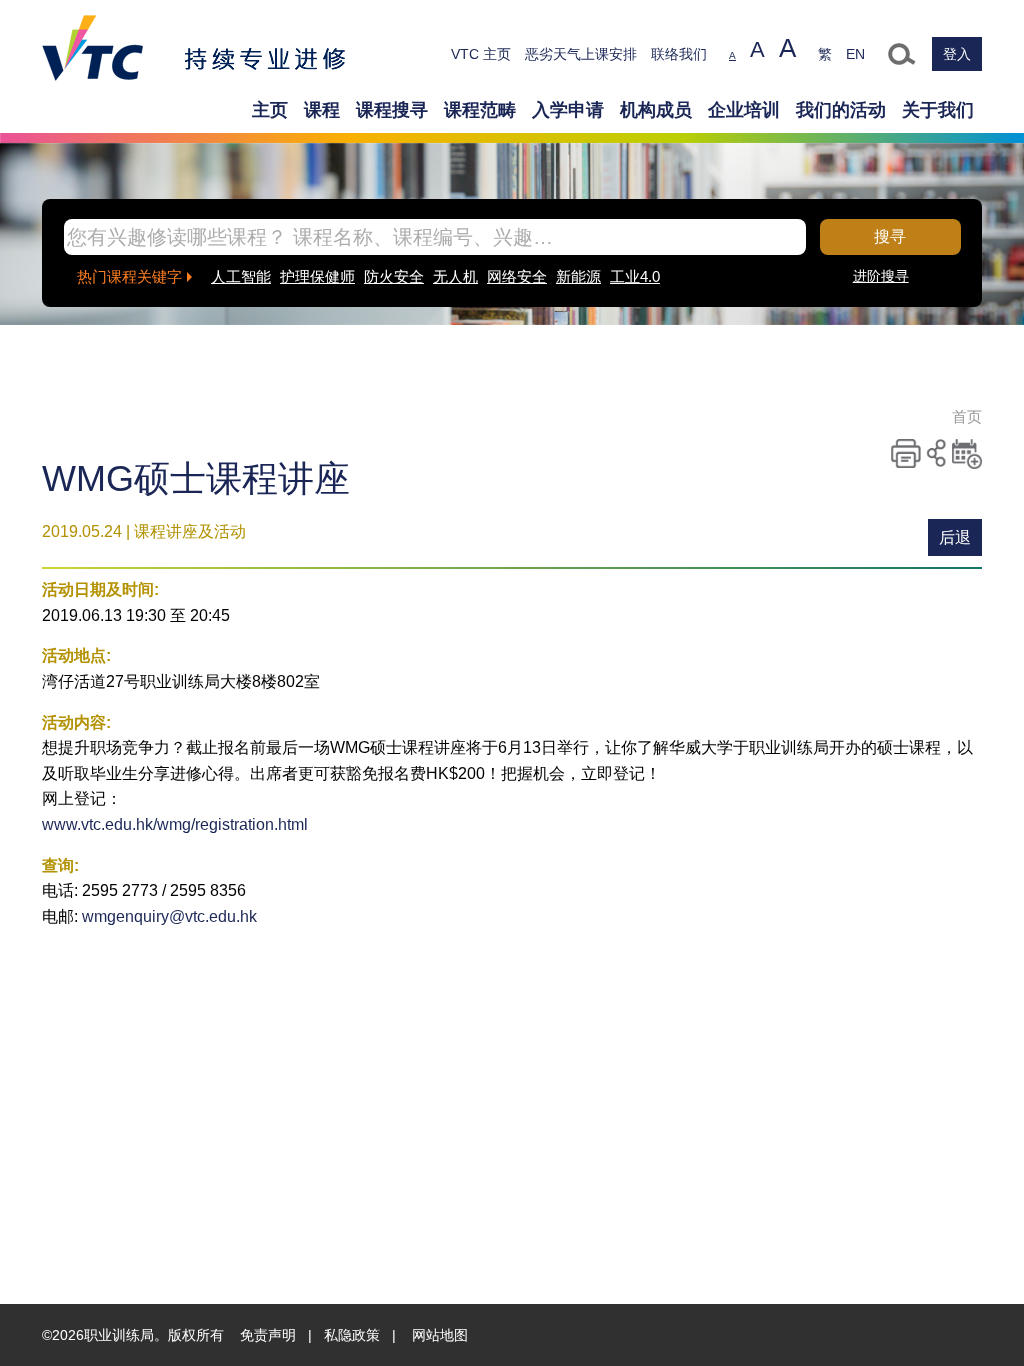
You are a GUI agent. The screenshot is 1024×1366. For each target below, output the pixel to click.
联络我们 (679, 54)
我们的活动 (841, 110)
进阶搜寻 (881, 276)
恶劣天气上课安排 (581, 54)
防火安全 (394, 276)
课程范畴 (480, 110)
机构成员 (656, 110)
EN (855, 54)
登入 (957, 54)
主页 (270, 110)
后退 (955, 537)
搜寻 (890, 236)
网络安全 (517, 276)
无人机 (455, 276)
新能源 (578, 276)
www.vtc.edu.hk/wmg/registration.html (175, 824)
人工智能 (241, 276)
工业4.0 (635, 276)
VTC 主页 (481, 54)
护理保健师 (317, 276)
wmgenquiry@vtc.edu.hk (169, 916)
